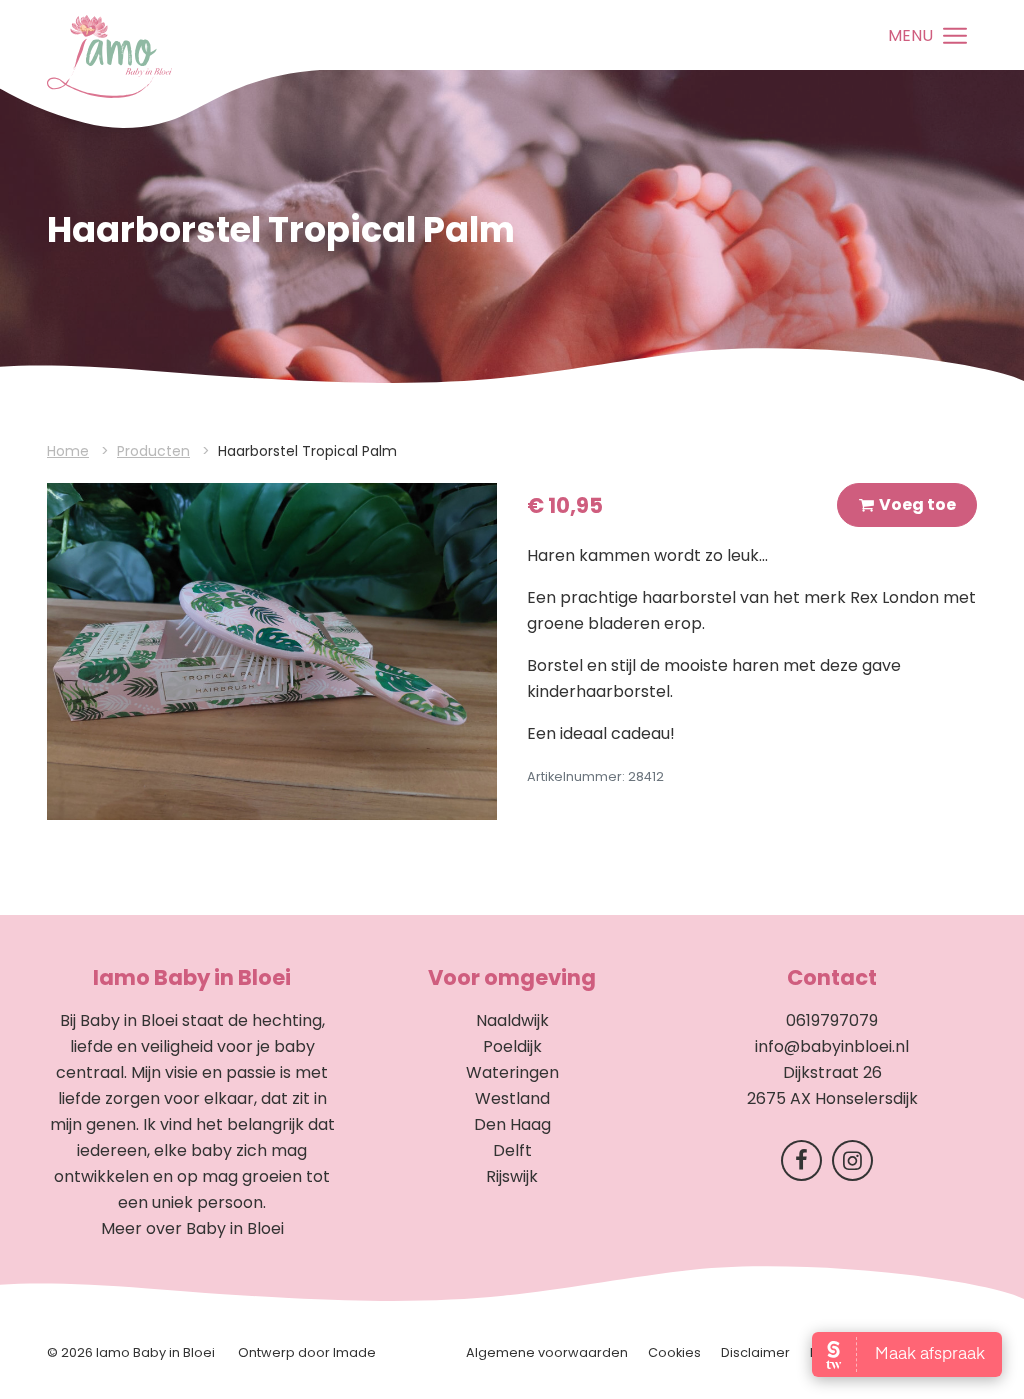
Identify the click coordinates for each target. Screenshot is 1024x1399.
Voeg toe (917, 504)
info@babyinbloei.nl (832, 1046)
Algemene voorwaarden (547, 1352)
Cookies (674, 1352)
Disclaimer (755, 1352)
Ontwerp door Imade (307, 1352)
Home (68, 451)
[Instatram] (857, 1164)
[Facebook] (806, 1164)
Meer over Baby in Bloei (192, 1228)
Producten (153, 451)
